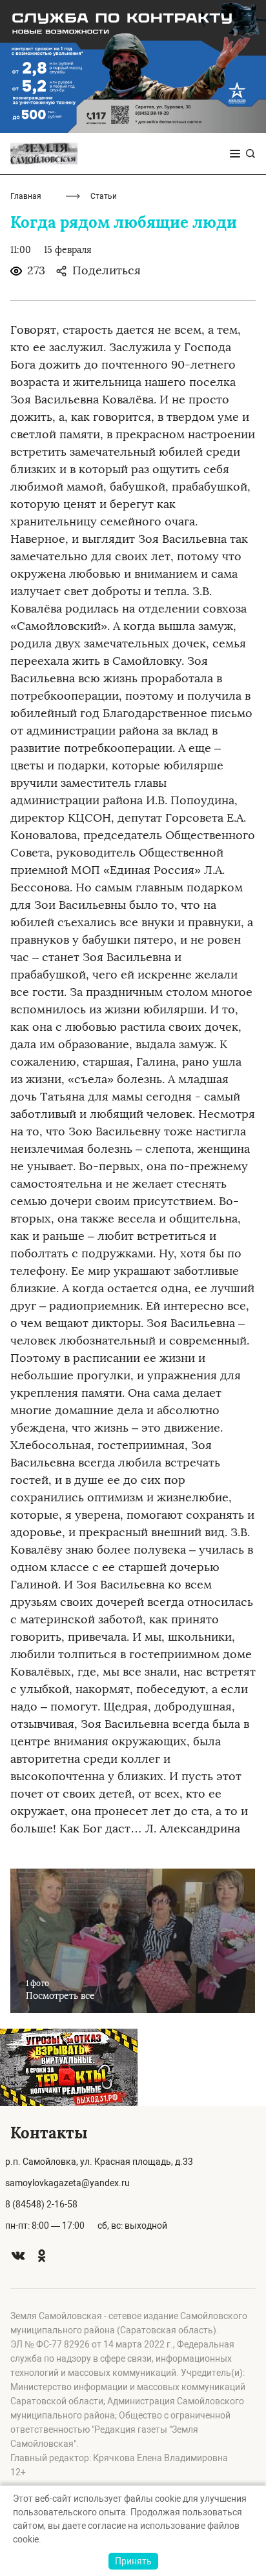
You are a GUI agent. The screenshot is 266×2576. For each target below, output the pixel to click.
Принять (133, 2561)
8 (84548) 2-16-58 (41, 2204)
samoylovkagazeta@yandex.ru (67, 2183)
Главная (26, 196)
